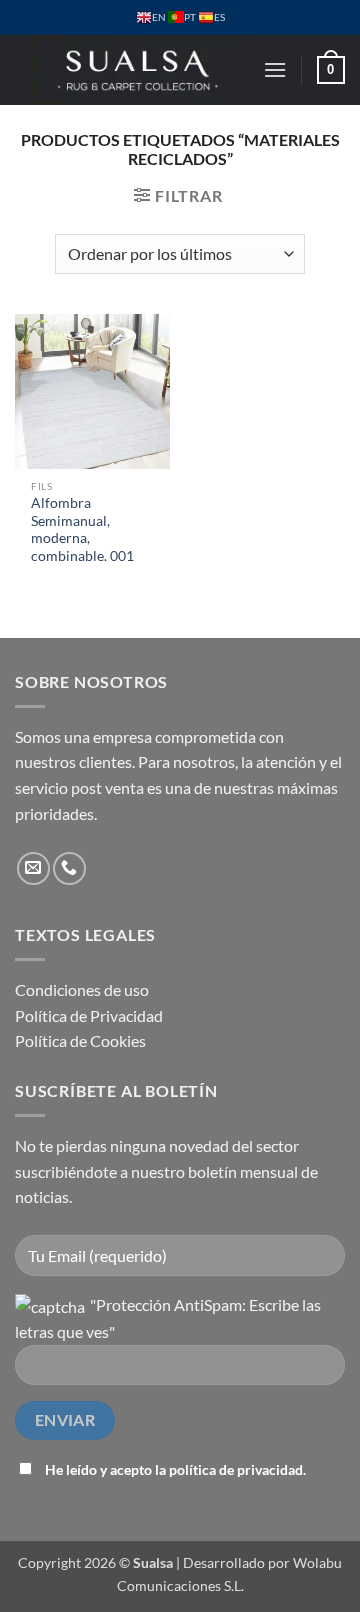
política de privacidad (236, 1469)
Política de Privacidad (89, 1015)
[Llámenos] (69, 868)
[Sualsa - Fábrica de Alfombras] (139, 70)
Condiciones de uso (82, 989)
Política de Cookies (80, 1040)
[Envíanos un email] (33, 868)
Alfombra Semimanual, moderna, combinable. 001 (82, 529)
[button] (275, 69)
